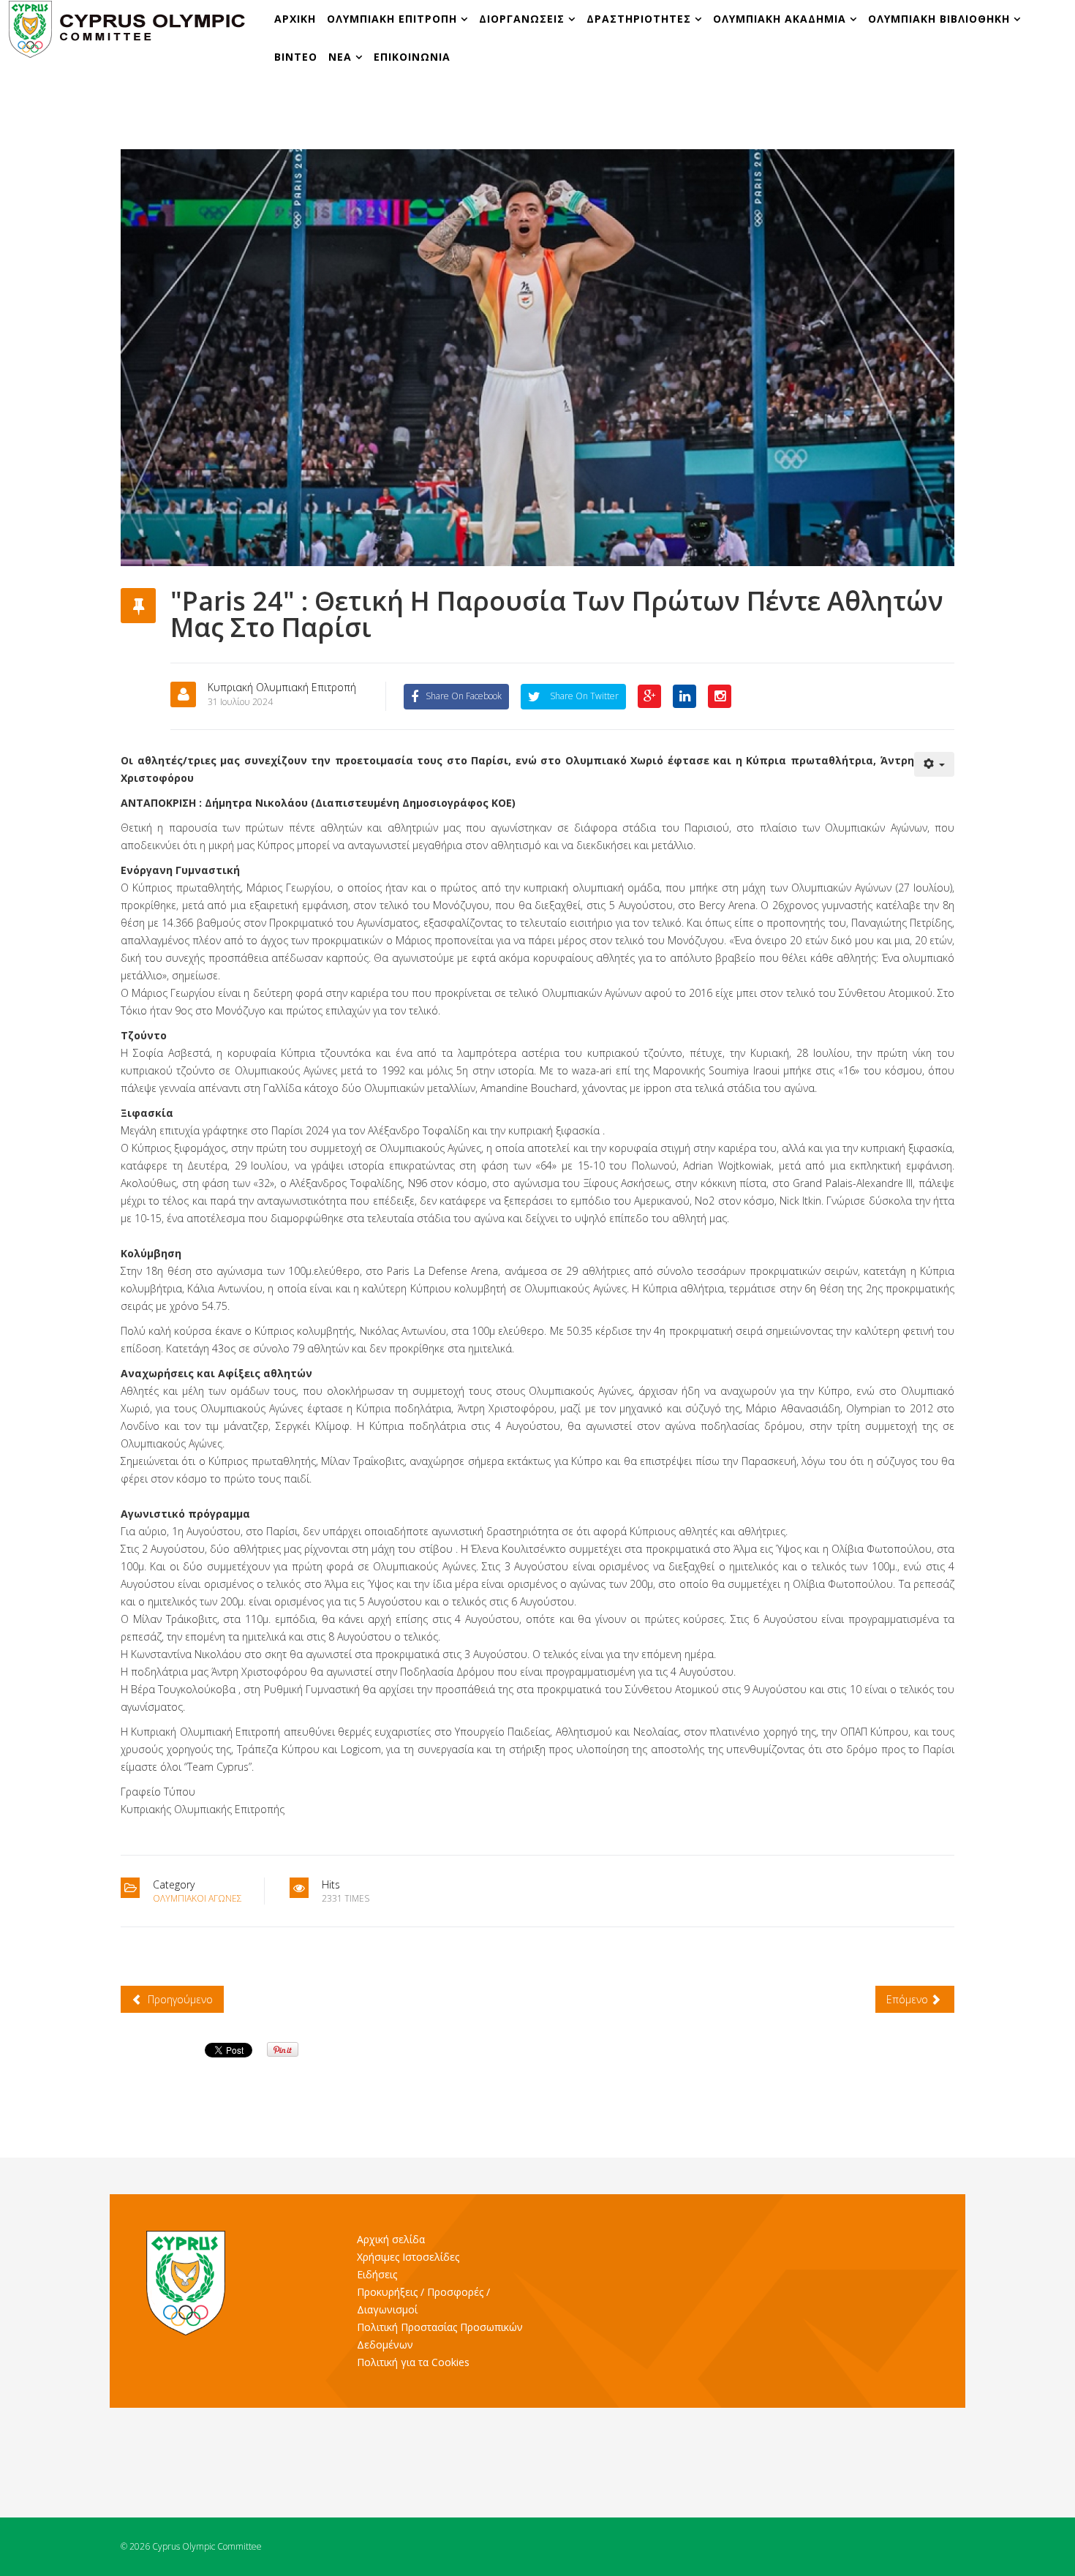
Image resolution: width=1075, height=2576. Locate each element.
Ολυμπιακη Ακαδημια (781, 19)
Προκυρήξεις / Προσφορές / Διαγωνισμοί (423, 2301)
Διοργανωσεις (524, 19)
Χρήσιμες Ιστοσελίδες (408, 2257)
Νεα (340, 57)
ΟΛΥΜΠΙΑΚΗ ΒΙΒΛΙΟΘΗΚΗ (941, 19)
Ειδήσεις (377, 2274)
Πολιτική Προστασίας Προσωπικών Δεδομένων (440, 2336)
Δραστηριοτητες (639, 19)
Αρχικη (295, 19)
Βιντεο (296, 57)
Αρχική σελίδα (391, 2239)
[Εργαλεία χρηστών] (935, 764)
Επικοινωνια (412, 57)
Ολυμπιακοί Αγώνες (197, 1898)
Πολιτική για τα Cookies (413, 2362)
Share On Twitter (583, 696)
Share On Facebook (464, 696)
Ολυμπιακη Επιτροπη (394, 19)
